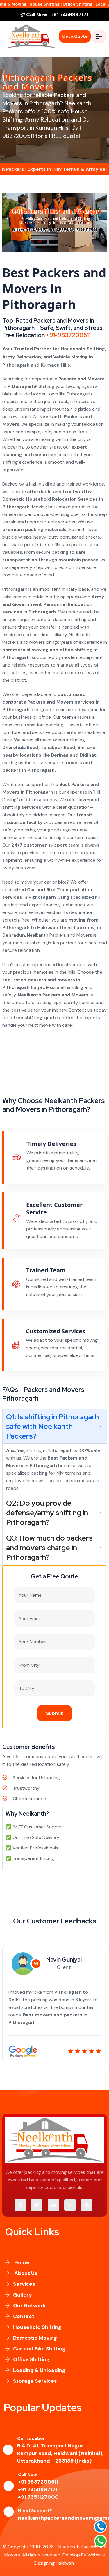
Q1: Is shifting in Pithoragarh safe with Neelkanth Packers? (52, 1426)
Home (21, 2262)
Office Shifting (31, 2359)
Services (24, 2284)
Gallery (23, 2295)
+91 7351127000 (38, 2497)
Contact (24, 2316)
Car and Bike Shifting (39, 2349)
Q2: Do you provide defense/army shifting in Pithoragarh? (47, 1513)
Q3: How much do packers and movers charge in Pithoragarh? (49, 1548)
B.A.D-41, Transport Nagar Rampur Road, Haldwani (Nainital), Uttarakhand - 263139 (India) (60, 2453)
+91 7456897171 (57, 15)
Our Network (30, 2306)
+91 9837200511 (38, 2482)
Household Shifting (37, 2327)
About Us (25, 2273)
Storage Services (35, 2381)
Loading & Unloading (39, 2370)
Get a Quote (75, 36)
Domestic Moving (35, 2338)
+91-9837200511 (68, 335)
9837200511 (18, 136)
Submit (54, 1713)
